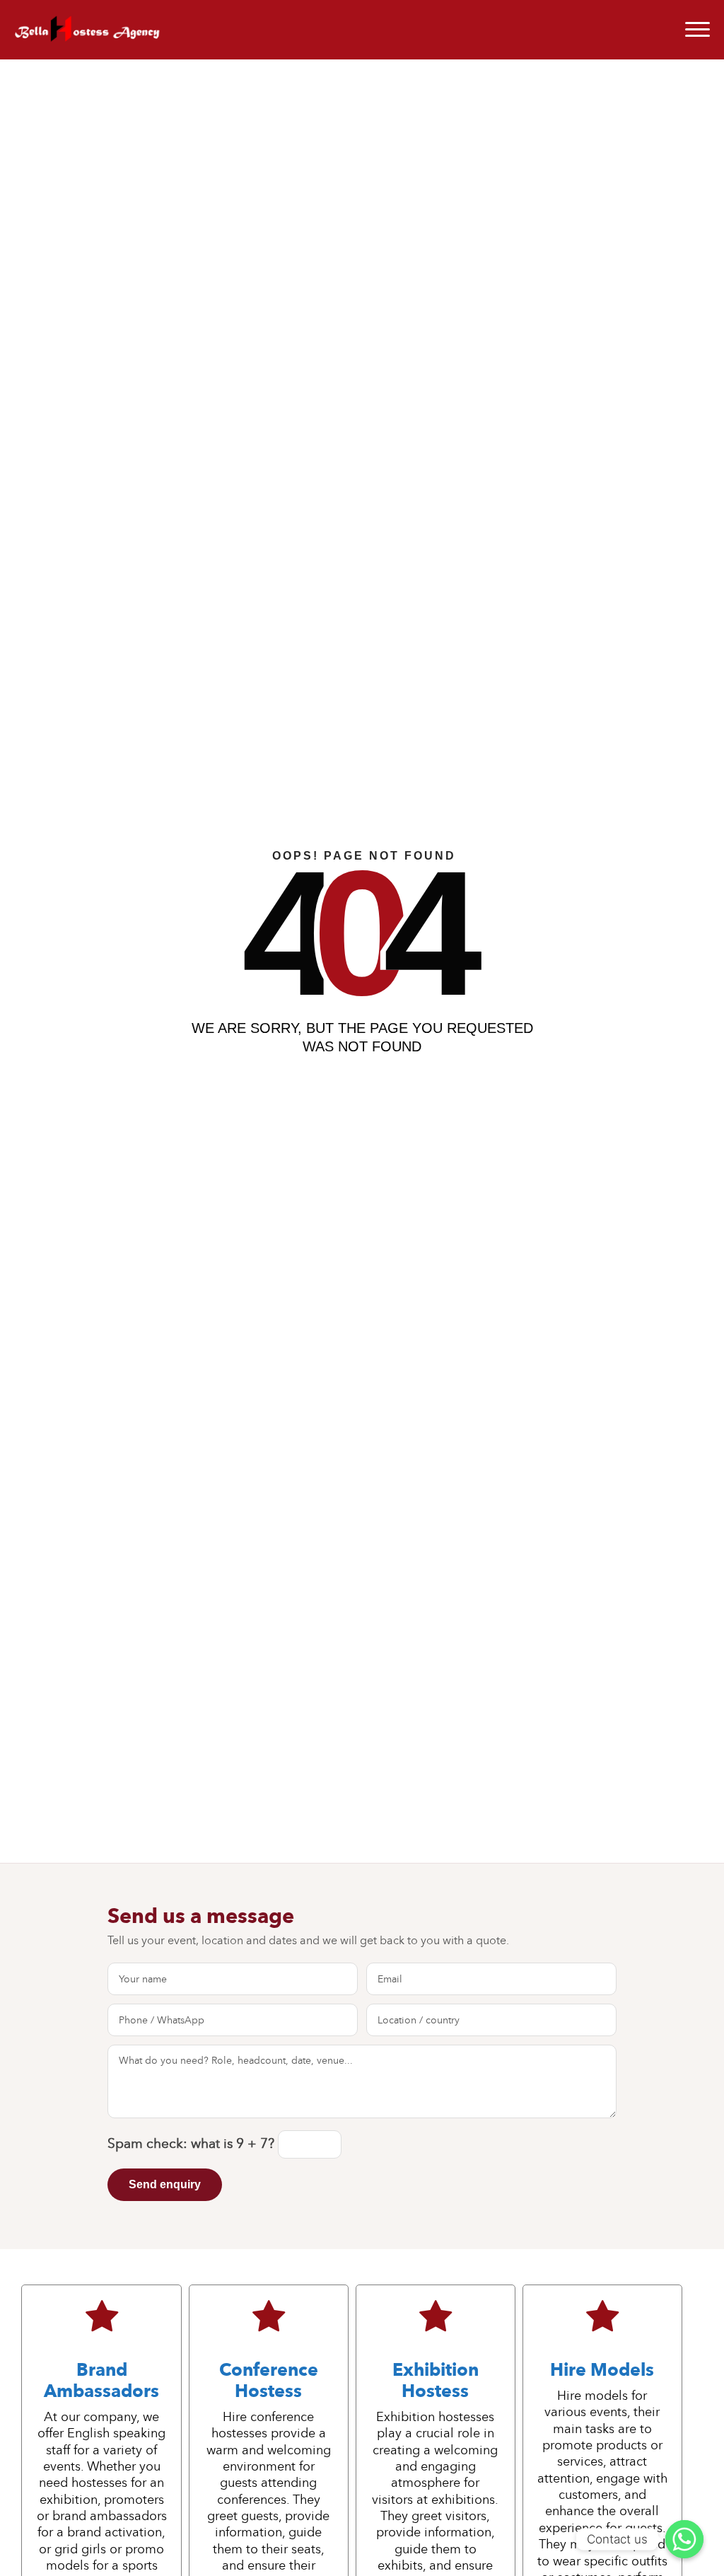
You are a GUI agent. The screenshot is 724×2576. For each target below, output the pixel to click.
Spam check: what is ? (193, 2143)
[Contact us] (684, 2539)
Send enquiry (165, 2184)
